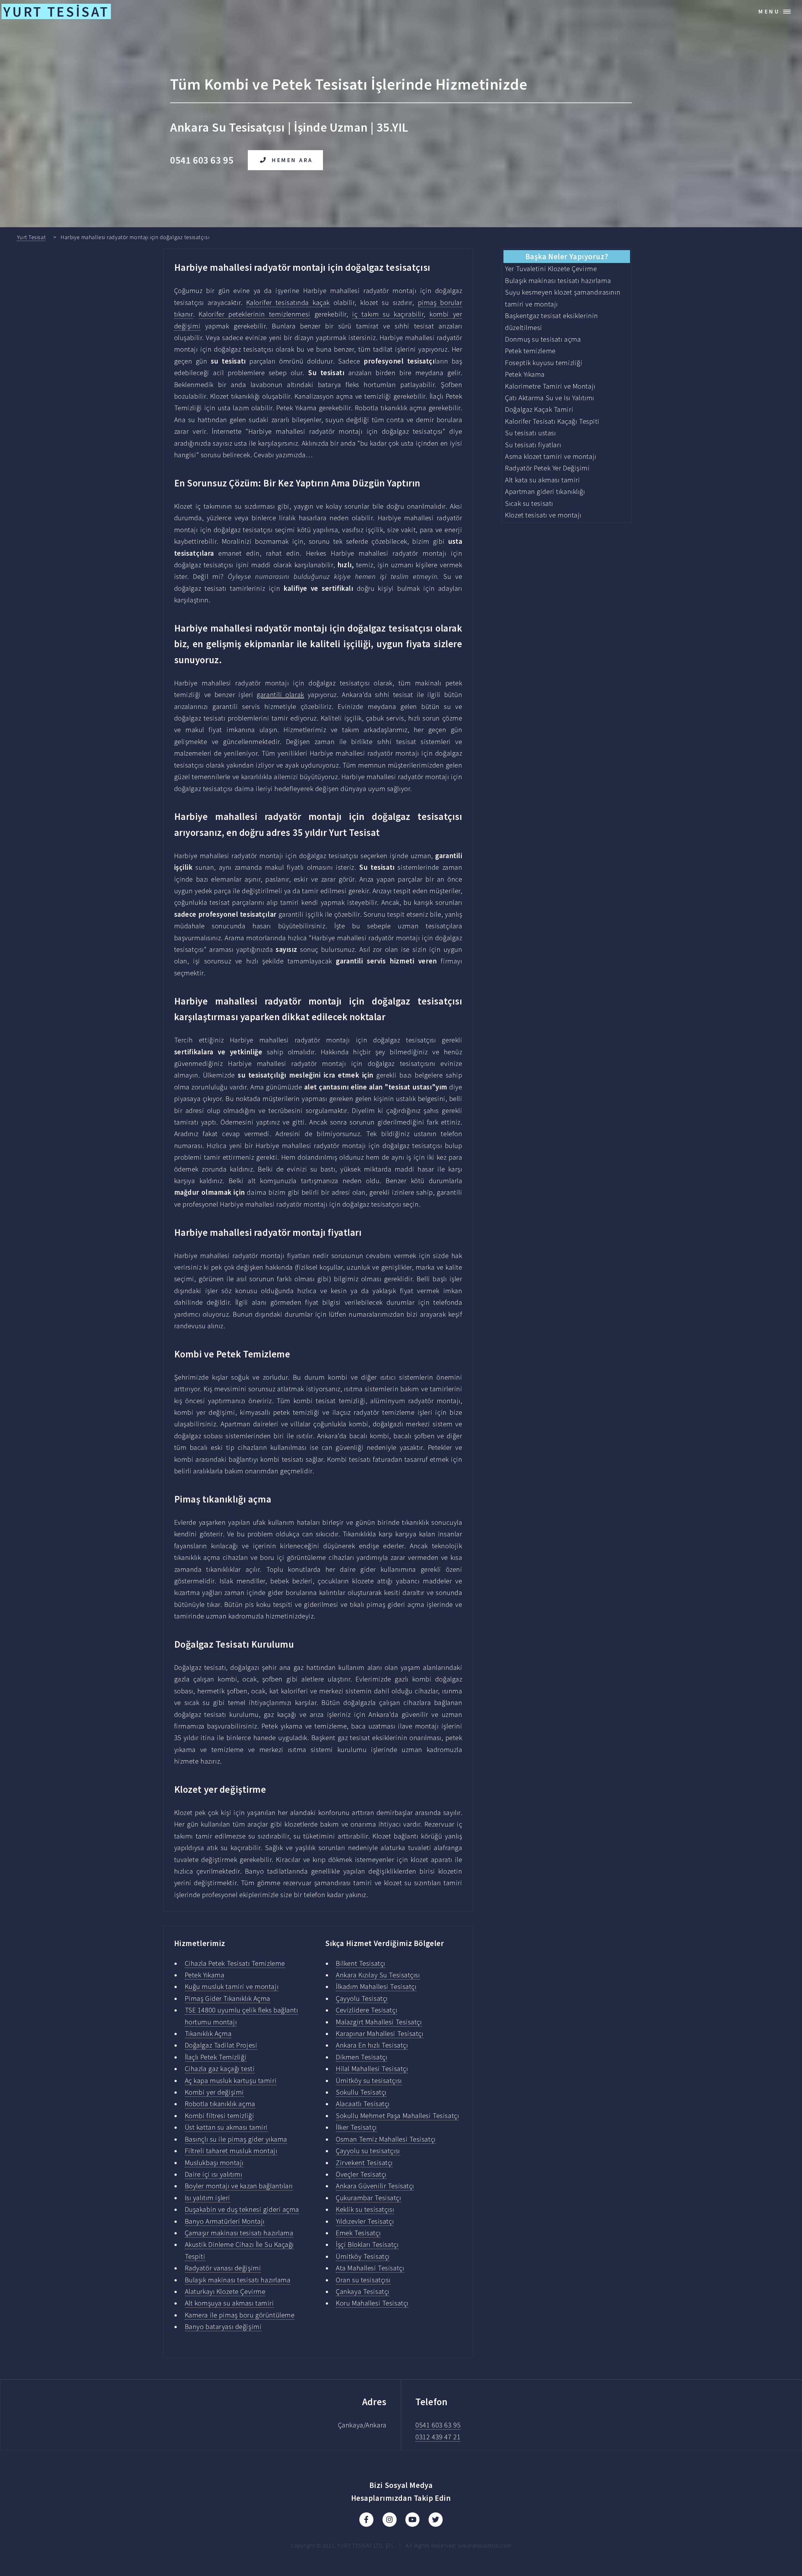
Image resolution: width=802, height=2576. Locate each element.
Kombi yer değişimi (214, 2092)
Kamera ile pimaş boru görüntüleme (240, 2315)
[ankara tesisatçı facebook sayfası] (366, 2520)
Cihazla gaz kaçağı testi (220, 2069)
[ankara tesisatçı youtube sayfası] (412, 2520)
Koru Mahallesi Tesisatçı (372, 2303)
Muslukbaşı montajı (214, 2163)
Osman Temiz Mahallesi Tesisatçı (386, 2139)
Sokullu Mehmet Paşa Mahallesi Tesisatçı (397, 2116)
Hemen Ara (292, 160)
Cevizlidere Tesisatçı (367, 2010)
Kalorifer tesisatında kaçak (288, 302)
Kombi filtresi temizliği (220, 2116)
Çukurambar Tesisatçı (368, 2198)
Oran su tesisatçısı (363, 2280)
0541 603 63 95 (438, 2425)
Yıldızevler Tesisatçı (365, 2221)
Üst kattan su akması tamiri (226, 2127)
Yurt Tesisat (31, 237)
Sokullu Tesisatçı (361, 2092)
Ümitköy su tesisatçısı (369, 2080)
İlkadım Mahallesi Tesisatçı (376, 1986)
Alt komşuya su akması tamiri (229, 2303)
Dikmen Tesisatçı (362, 2057)
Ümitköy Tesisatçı (363, 2256)
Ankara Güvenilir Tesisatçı (375, 2186)
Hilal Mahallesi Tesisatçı (372, 2069)
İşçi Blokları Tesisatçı (367, 2244)
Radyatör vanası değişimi (223, 2268)
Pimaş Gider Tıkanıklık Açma (228, 1998)
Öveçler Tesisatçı (361, 2174)
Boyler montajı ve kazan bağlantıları (239, 2186)
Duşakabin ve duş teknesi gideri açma (242, 2209)
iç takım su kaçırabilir (388, 314)
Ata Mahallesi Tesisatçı (370, 2268)
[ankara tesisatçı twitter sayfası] (436, 2520)
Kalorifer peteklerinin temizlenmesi (255, 314)
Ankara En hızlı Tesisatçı (372, 2045)
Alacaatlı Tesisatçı (363, 2104)
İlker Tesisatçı (356, 2127)
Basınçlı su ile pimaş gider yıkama (236, 2139)
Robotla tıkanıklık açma (220, 2104)
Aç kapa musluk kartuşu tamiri (231, 2080)
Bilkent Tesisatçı (361, 1963)
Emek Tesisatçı (358, 2233)
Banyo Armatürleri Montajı (225, 2221)
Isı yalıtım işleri (208, 2198)
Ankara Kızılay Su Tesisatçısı (378, 1975)
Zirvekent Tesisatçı (364, 2163)
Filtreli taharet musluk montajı (231, 2151)
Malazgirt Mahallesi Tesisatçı (379, 2022)
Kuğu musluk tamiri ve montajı (232, 1986)
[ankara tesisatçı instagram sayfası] (390, 2520)
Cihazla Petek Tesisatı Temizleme (235, 1963)
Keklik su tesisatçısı (365, 2209)
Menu (769, 11)
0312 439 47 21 (438, 2437)
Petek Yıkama (205, 1975)
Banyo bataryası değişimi (223, 2327)
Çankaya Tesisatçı (363, 2291)
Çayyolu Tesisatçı (362, 1998)
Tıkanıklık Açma (208, 2033)
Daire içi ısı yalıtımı (214, 2174)
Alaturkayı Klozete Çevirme (225, 2291)
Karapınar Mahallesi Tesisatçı (380, 2033)
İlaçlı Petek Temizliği (216, 2057)
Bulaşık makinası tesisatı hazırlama (238, 2280)
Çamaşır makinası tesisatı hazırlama (239, 2233)
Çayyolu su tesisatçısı (368, 2151)
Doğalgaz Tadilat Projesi (221, 2045)
